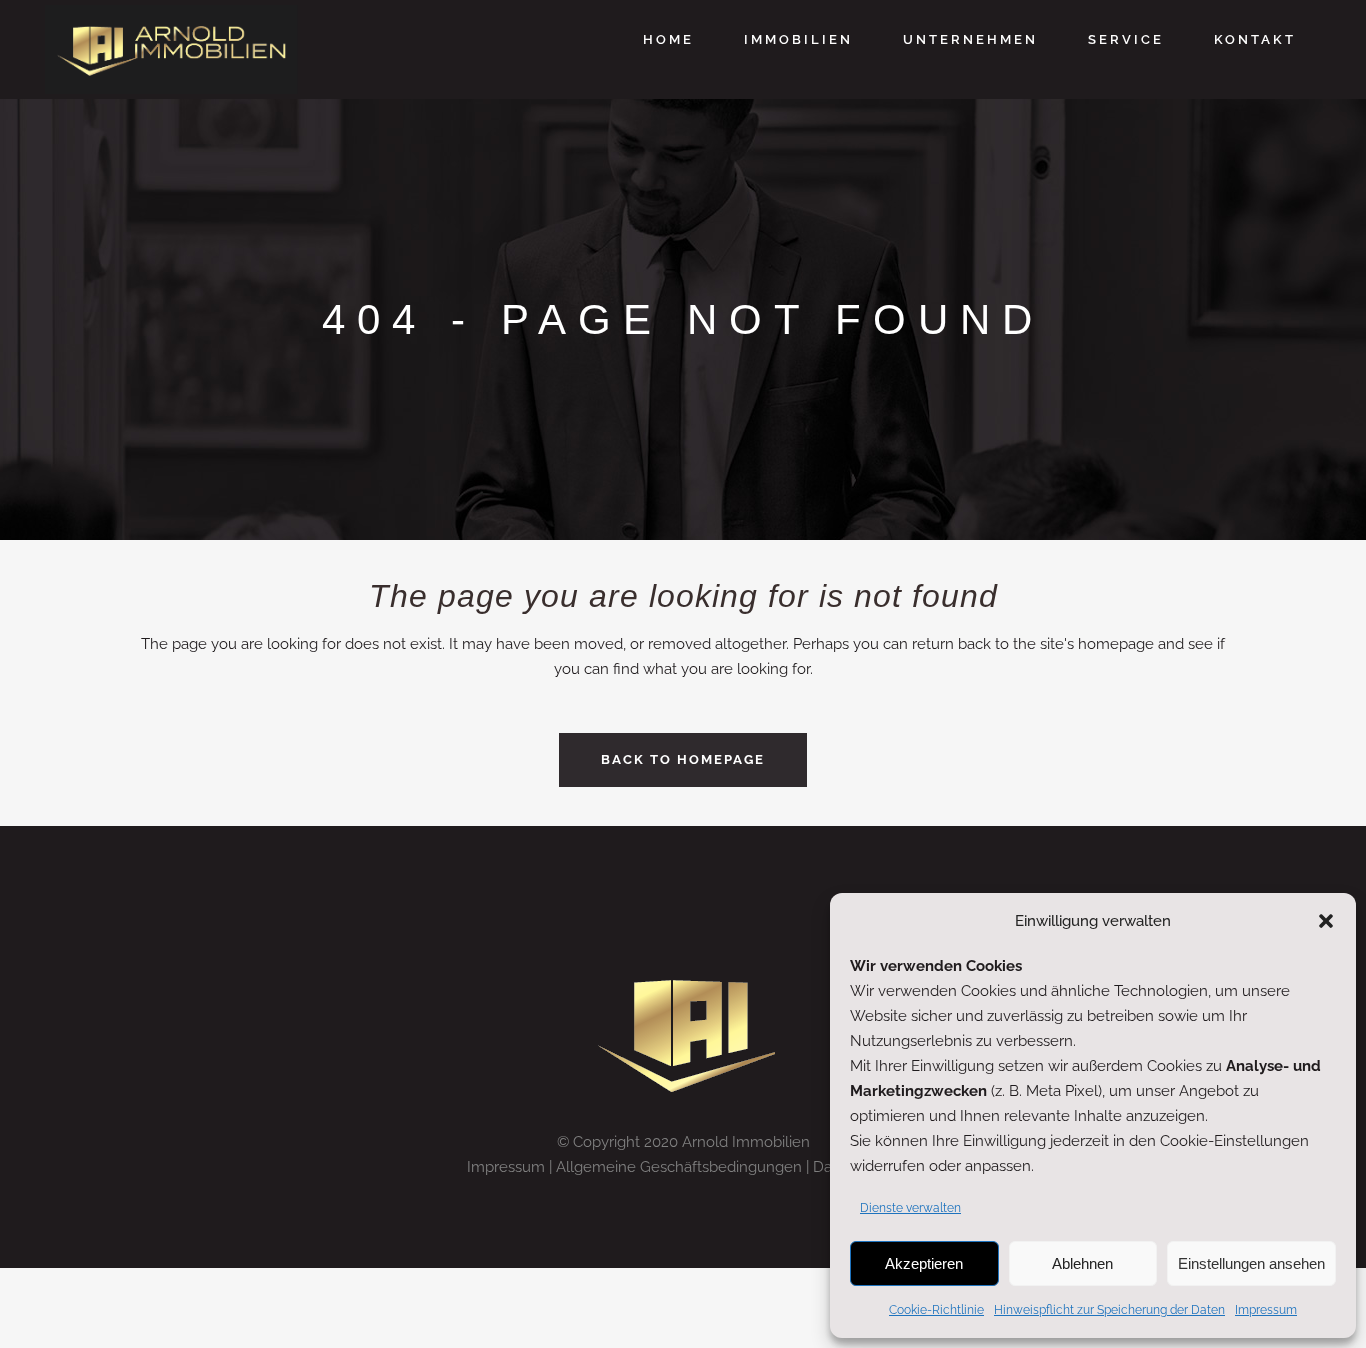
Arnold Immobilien (746, 1142)
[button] (1326, 921)
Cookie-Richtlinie (936, 1310)
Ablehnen (1082, 1263)
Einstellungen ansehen (1251, 1263)
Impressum (1266, 1310)
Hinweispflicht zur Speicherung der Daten (1109, 1310)
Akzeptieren (924, 1263)
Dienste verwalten (910, 1208)
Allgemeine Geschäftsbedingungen (679, 1167)
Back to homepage (683, 759)
